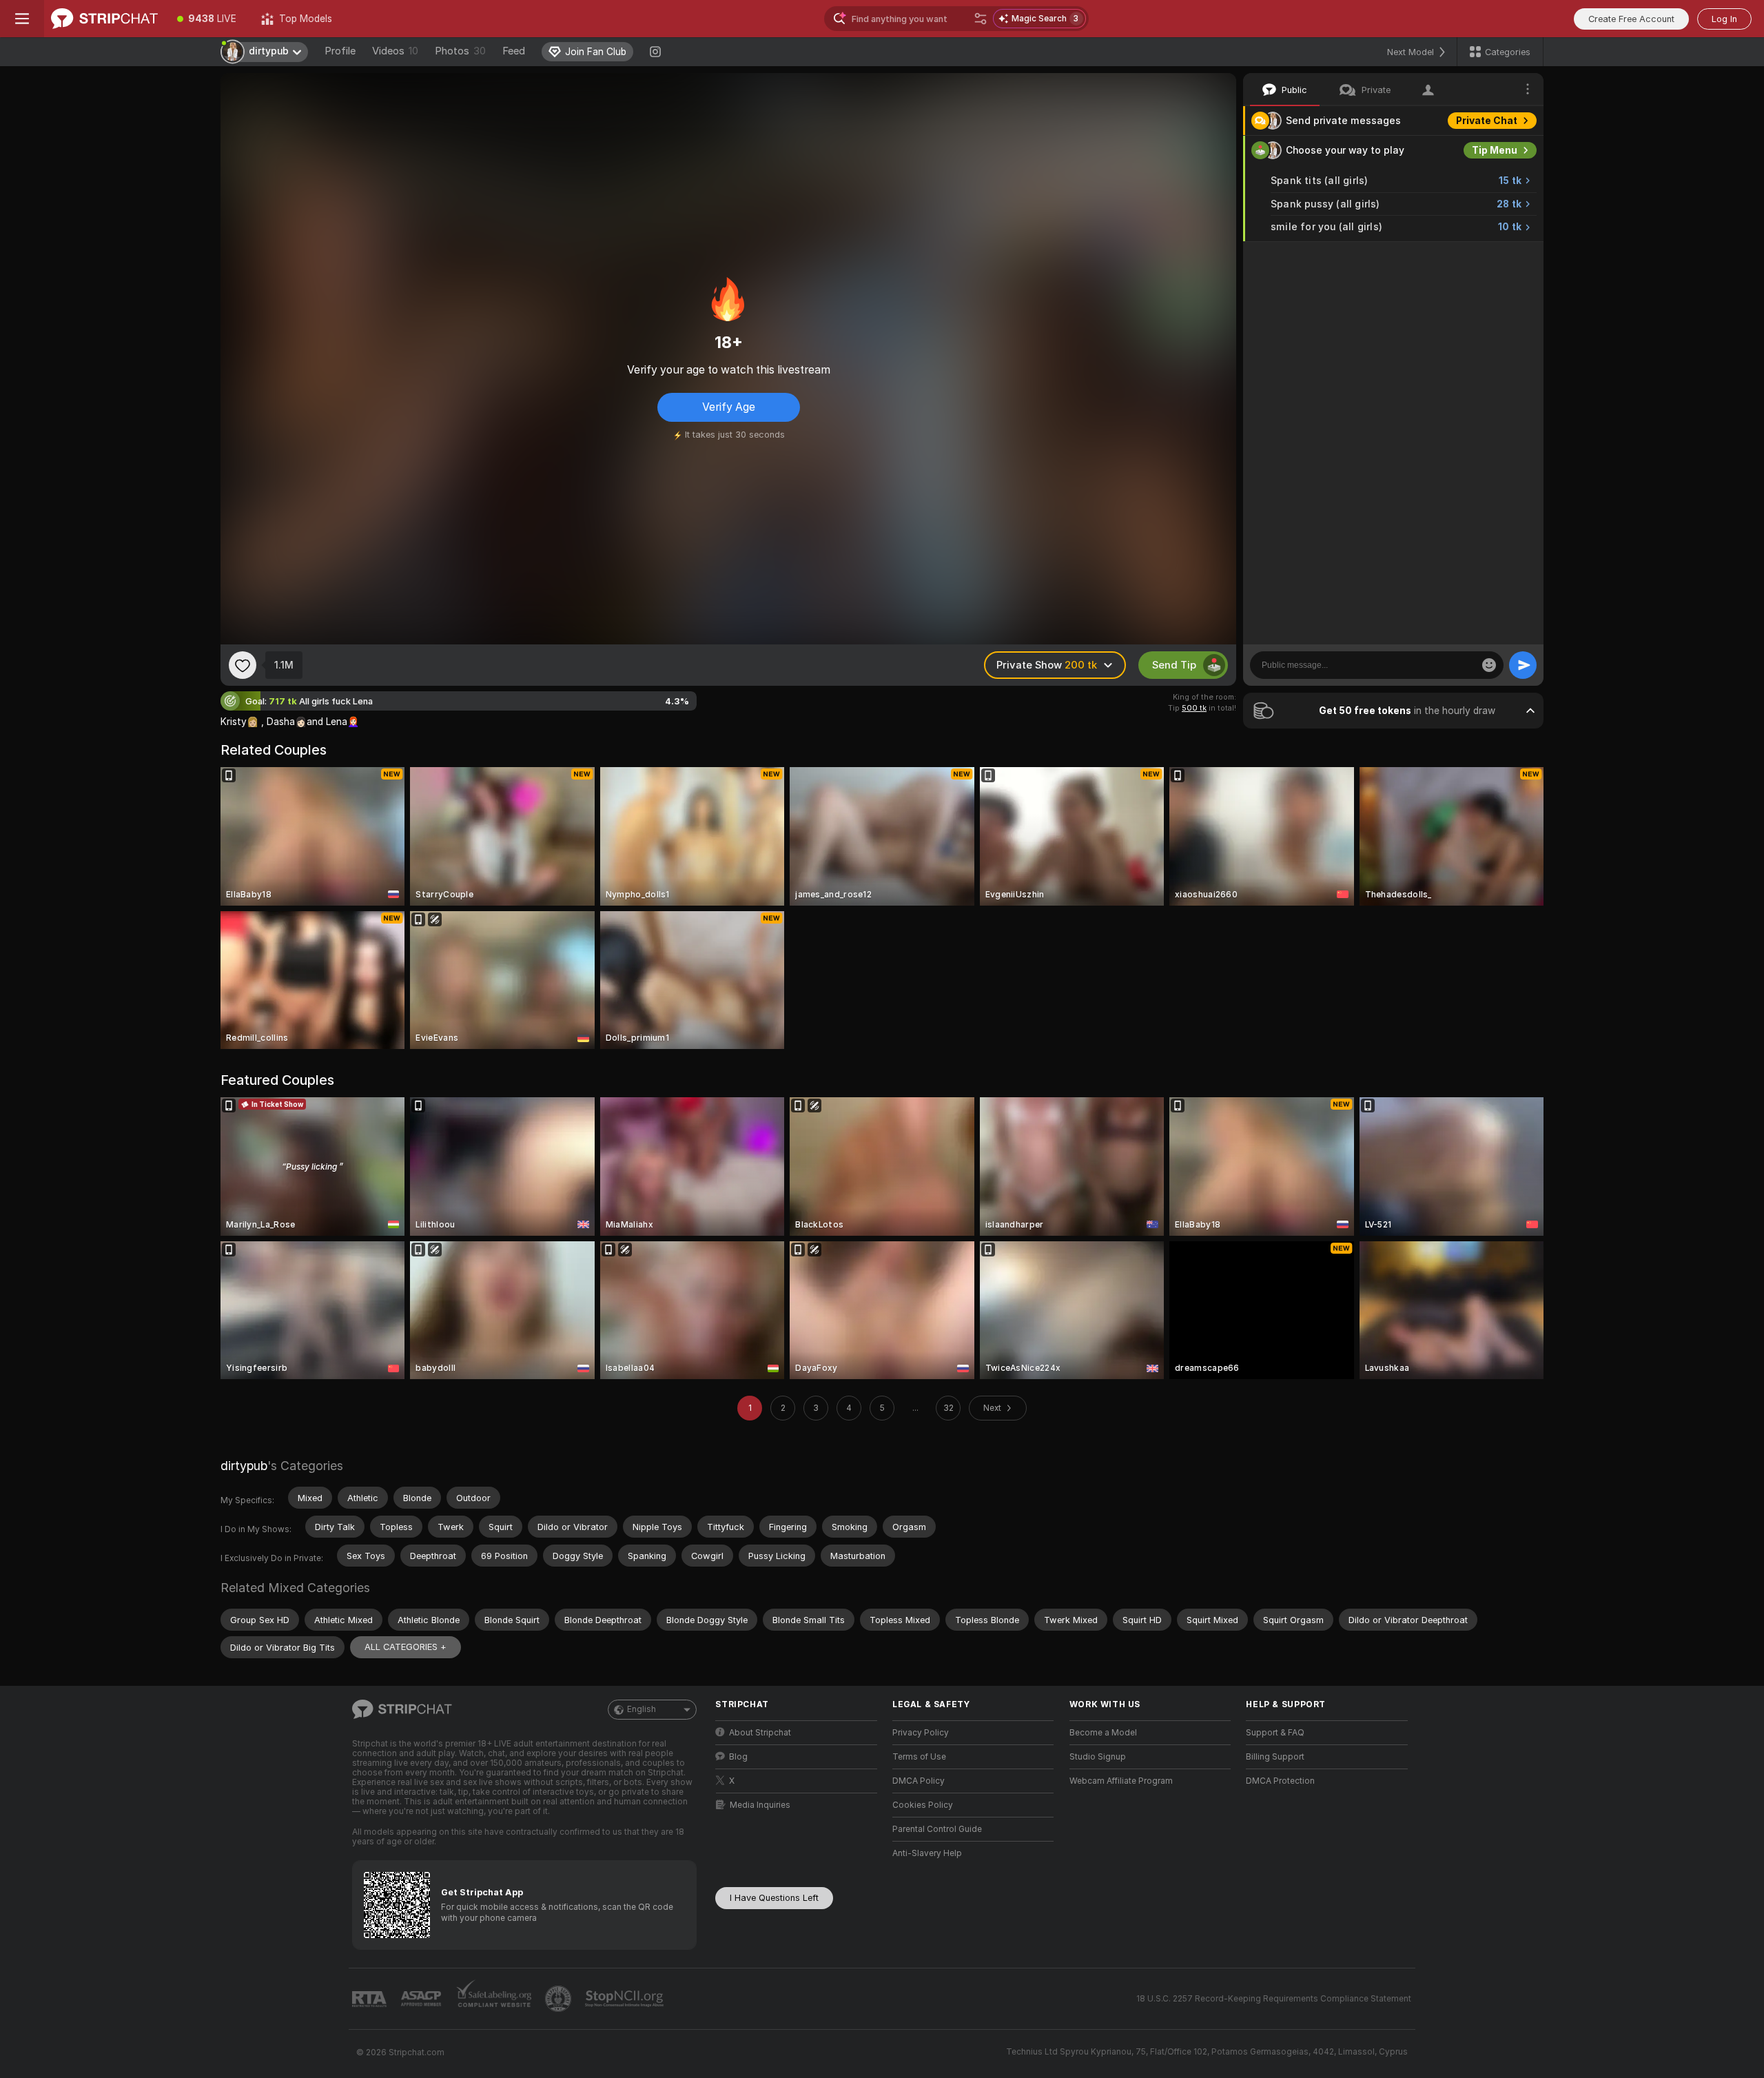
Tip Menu (1495, 150)
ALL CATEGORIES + (406, 1647)
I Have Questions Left (774, 1898)
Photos (460, 51)
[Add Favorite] (243, 665)
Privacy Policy (921, 1733)
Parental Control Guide (937, 1829)
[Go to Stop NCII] (626, 1999)
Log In (1724, 19)
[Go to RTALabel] (371, 1999)
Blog (738, 1757)
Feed (514, 51)
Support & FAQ (1275, 1733)
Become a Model (1103, 1733)
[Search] (981, 19)
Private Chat (1487, 121)
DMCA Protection (1280, 1781)
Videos (395, 51)
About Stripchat (760, 1733)
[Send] (1523, 665)
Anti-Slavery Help (927, 1853)
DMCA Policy (919, 1781)
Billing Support (1275, 1757)
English (642, 1709)
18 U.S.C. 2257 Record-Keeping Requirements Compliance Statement (1274, 1999)
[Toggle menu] (22, 19)
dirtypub (244, 1466)
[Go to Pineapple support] (560, 1999)
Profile (340, 51)
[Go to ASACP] (422, 1999)
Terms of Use (919, 1757)
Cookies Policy (923, 1805)
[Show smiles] (1489, 665)
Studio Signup (1098, 1757)
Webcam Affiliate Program (1121, 1781)
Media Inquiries (760, 1805)
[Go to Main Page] (104, 19)
